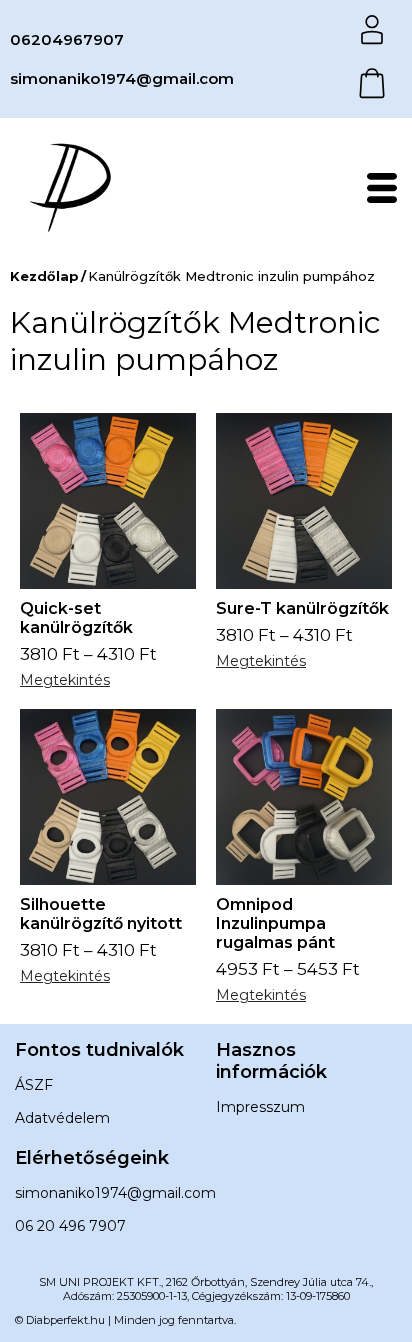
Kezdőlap (44, 276)
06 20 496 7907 (70, 1226)
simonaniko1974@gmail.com (122, 78)
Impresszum (260, 1107)
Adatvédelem (62, 1118)
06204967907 (67, 39)
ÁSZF (34, 1085)
